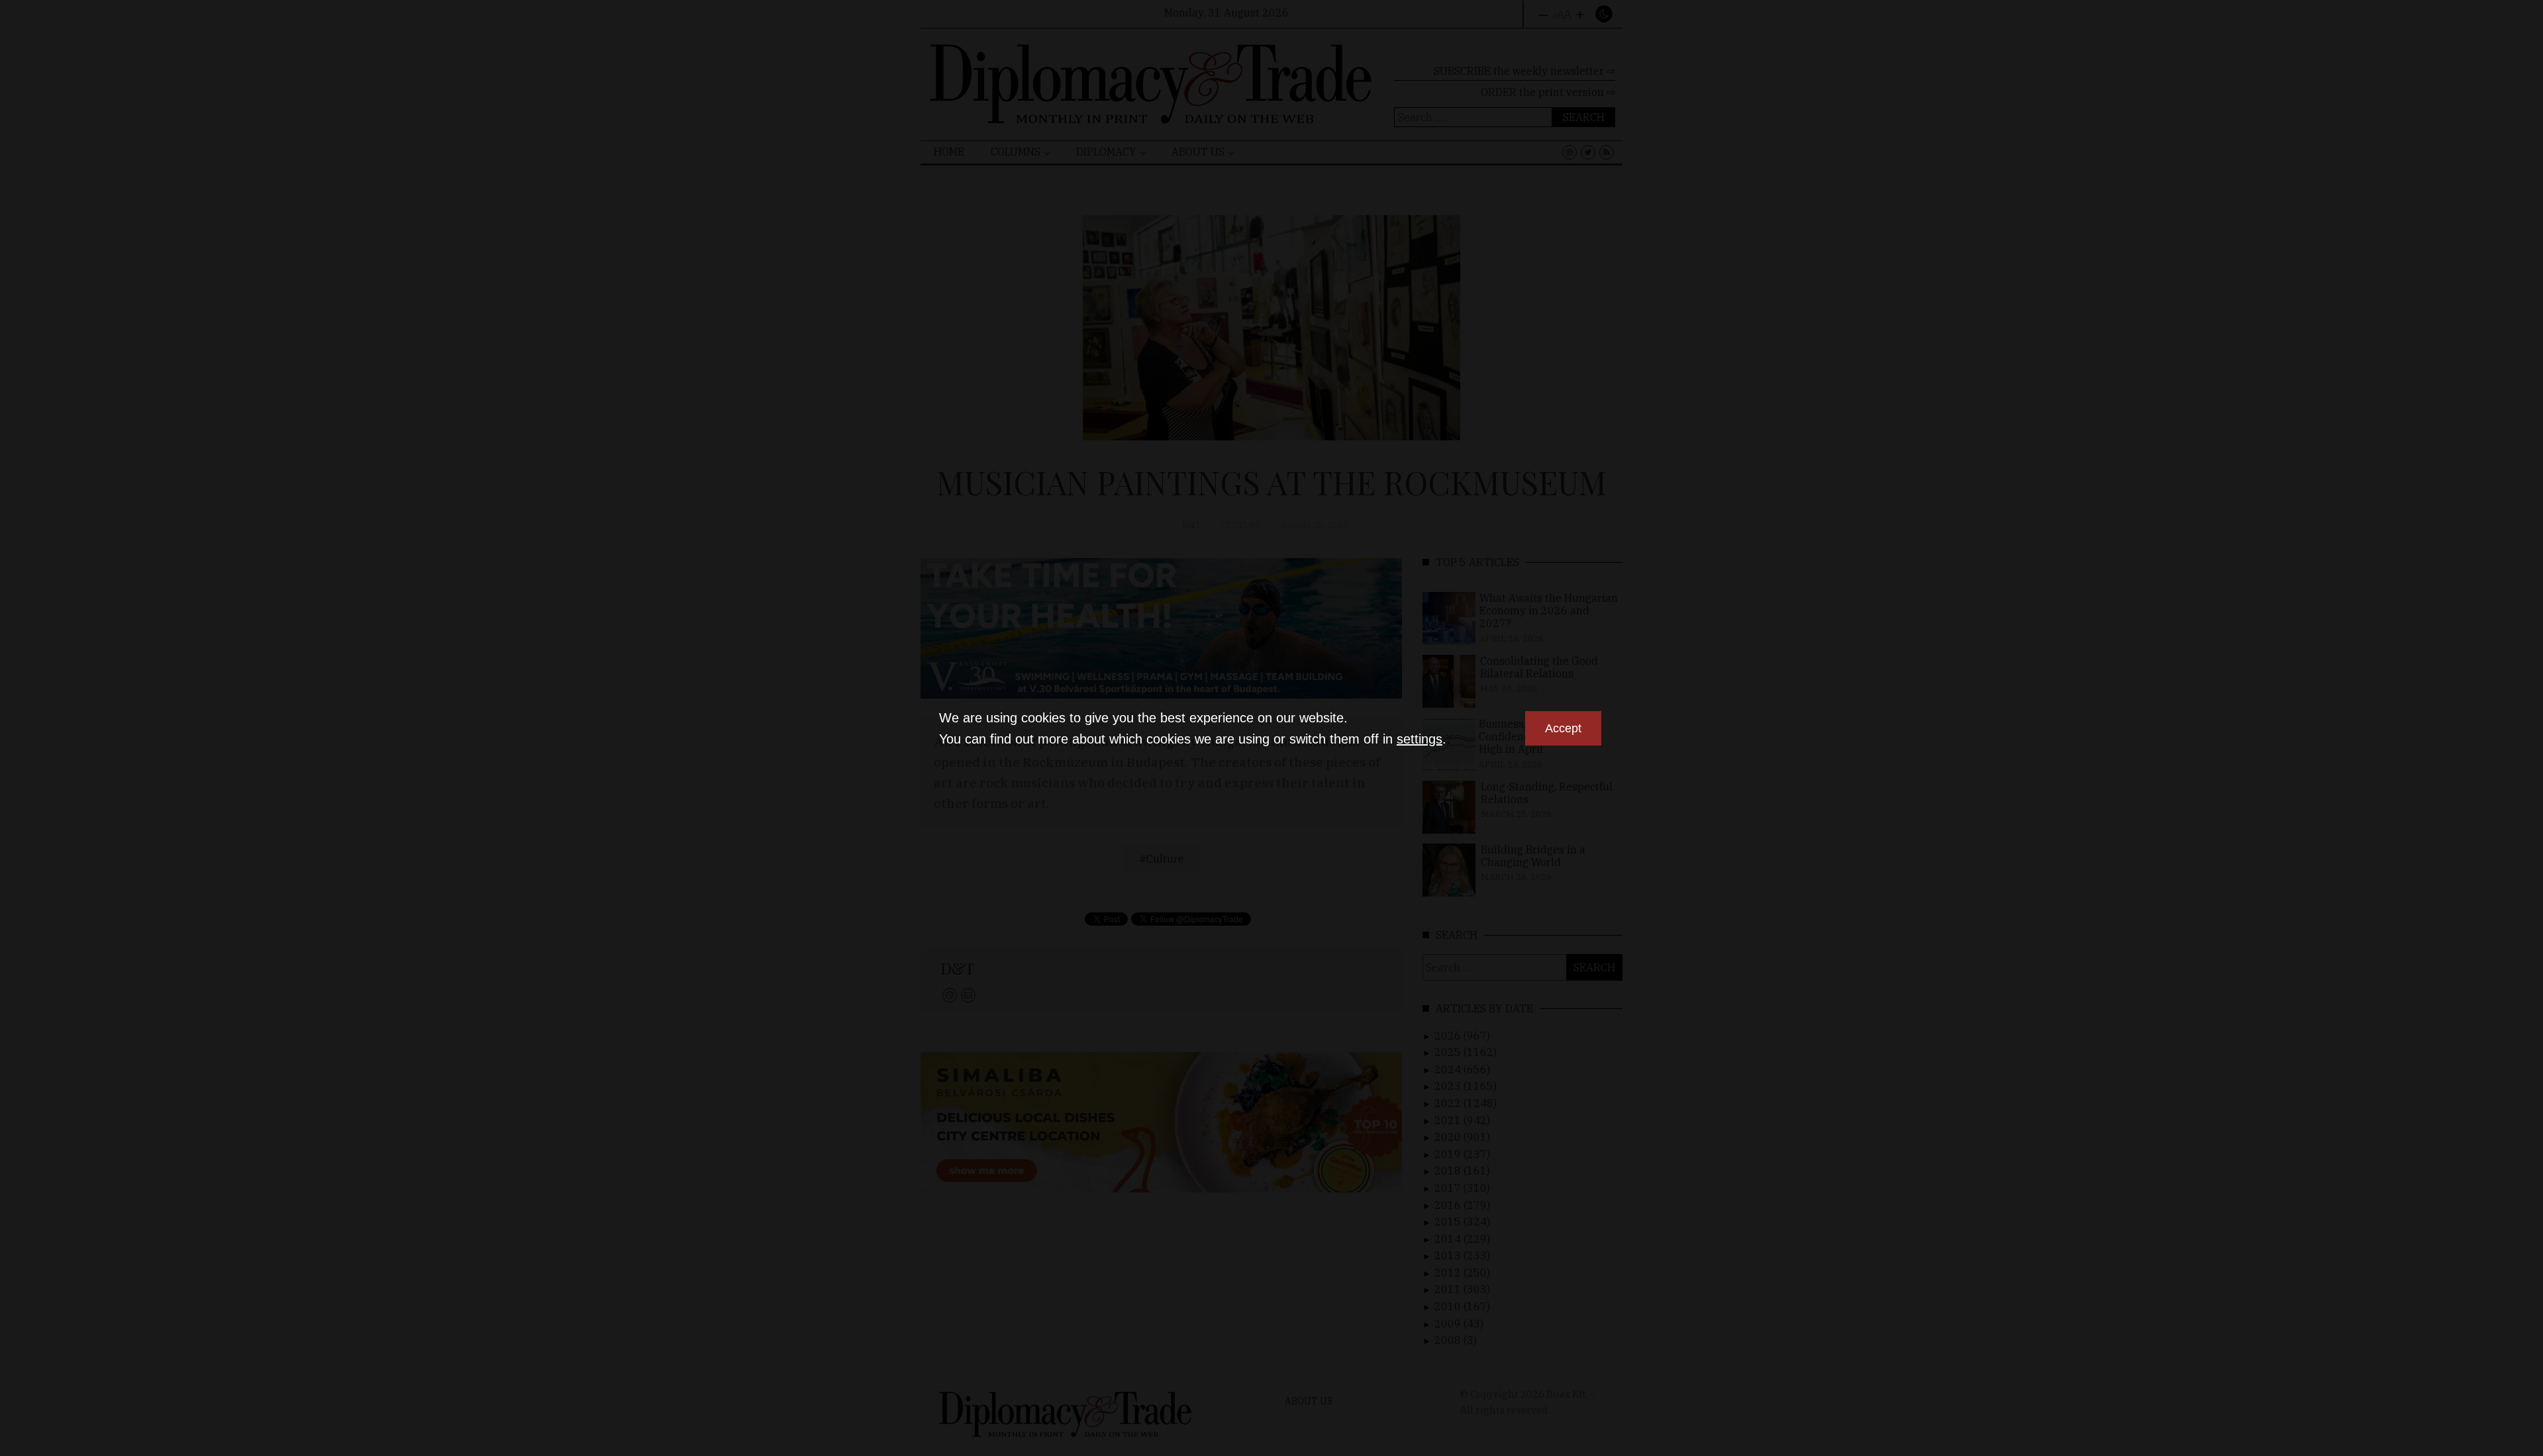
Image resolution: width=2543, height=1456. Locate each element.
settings (1420, 739)
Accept (1563, 728)
